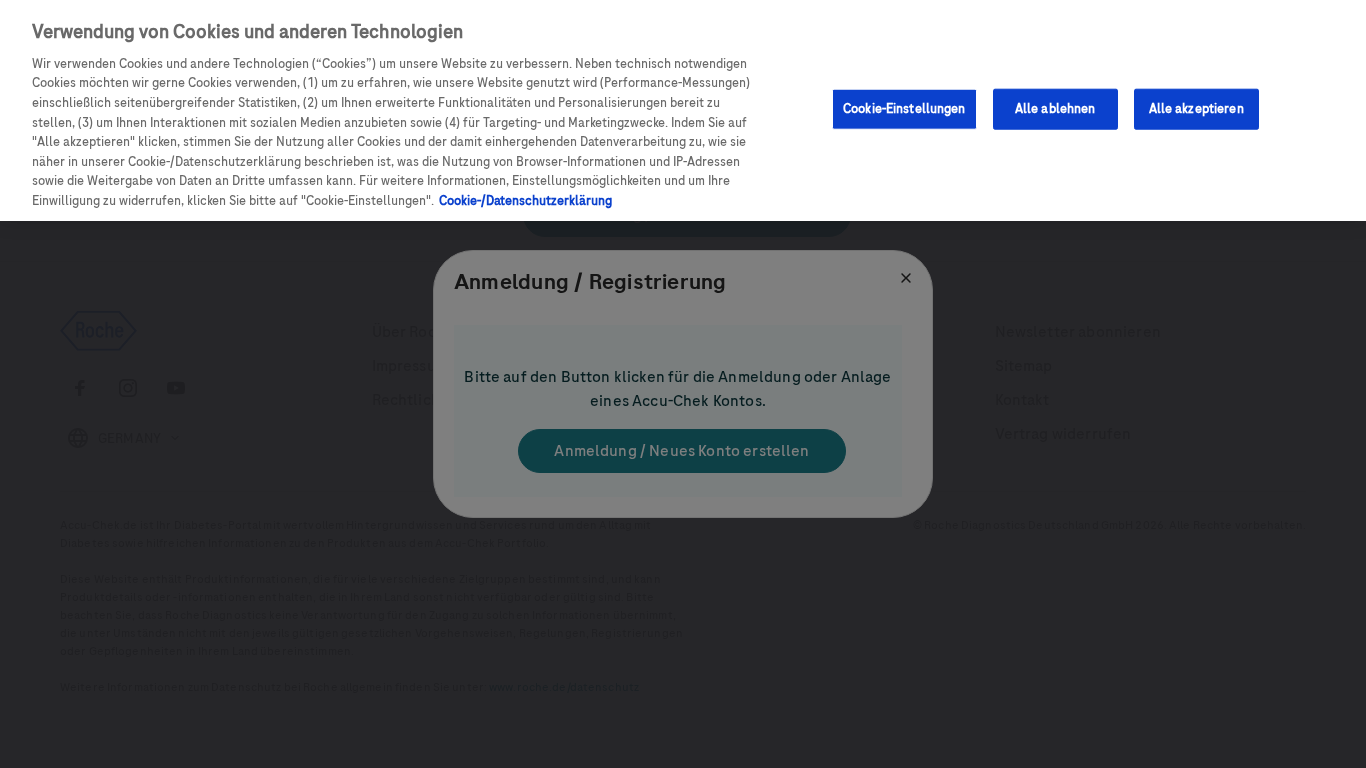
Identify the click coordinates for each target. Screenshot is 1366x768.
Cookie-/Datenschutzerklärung (525, 201)
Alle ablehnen (1055, 108)
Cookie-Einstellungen (904, 108)
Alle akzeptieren (1196, 108)
